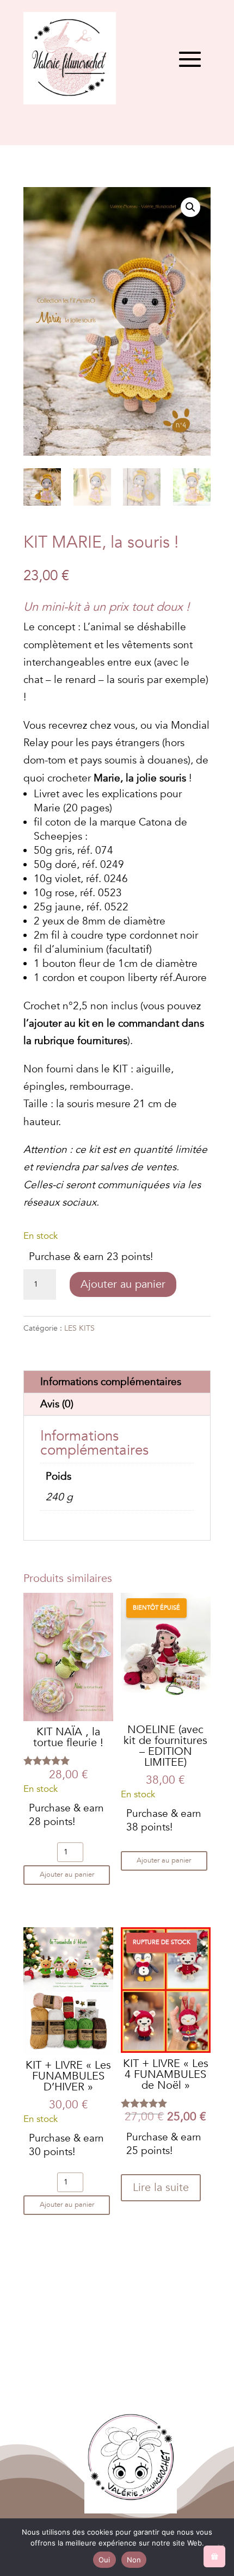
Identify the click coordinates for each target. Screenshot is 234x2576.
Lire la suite (161, 2187)
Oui (104, 2560)
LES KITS (79, 1328)
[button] (190, 207)
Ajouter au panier (123, 1284)
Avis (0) (57, 1404)
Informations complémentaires (111, 1382)
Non (134, 2560)
